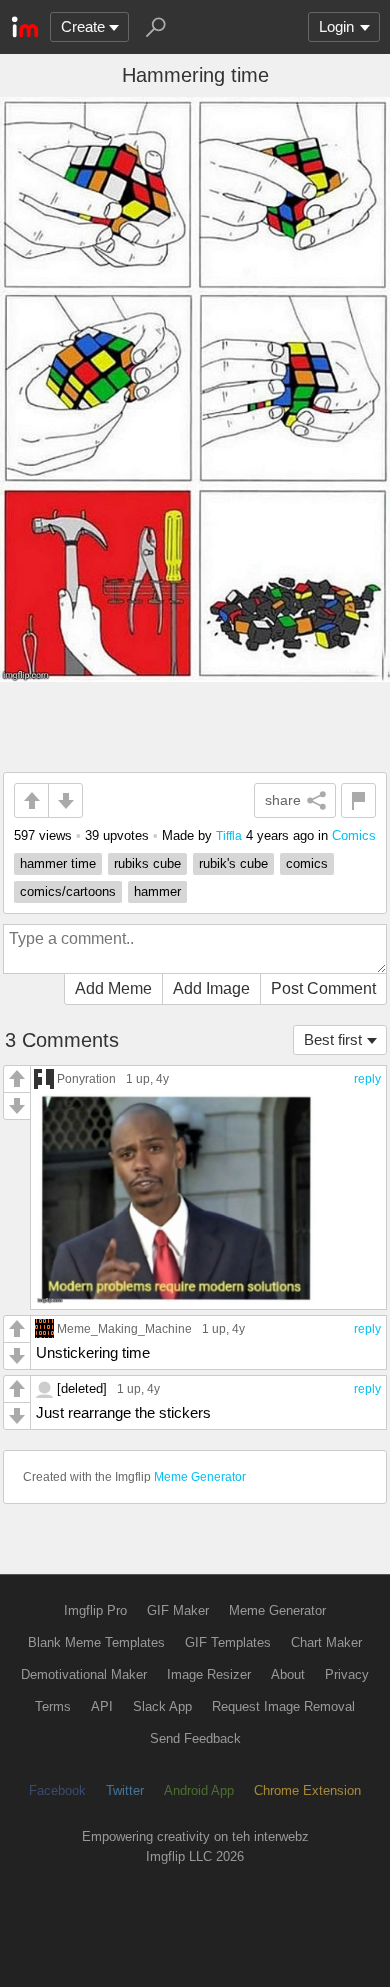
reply (367, 1079)
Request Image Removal (283, 1706)
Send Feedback (195, 1738)
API (102, 1706)
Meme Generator (200, 1477)
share (283, 800)
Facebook (57, 1790)
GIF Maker (178, 1610)
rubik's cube (233, 863)
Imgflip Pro (95, 1610)
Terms (53, 1706)
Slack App (162, 1706)
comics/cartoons (68, 891)
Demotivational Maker (84, 1674)
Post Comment (323, 988)
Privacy (347, 1674)
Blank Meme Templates (96, 1642)
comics (307, 863)
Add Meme (113, 988)
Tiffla (229, 835)
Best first (333, 1039)
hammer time (58, 863)
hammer (157, 891)
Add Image (211, 988)
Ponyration (86, 1078)
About (288, 1674)
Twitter (125, 1790)
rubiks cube (147, 863)
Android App (199, 1790)
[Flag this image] (358, 800)
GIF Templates (228, 1642)
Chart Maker (326, 1642)
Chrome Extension (307, 1790)
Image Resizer (209, 1674)
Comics (354, 835)
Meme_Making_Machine (124, 1328)
